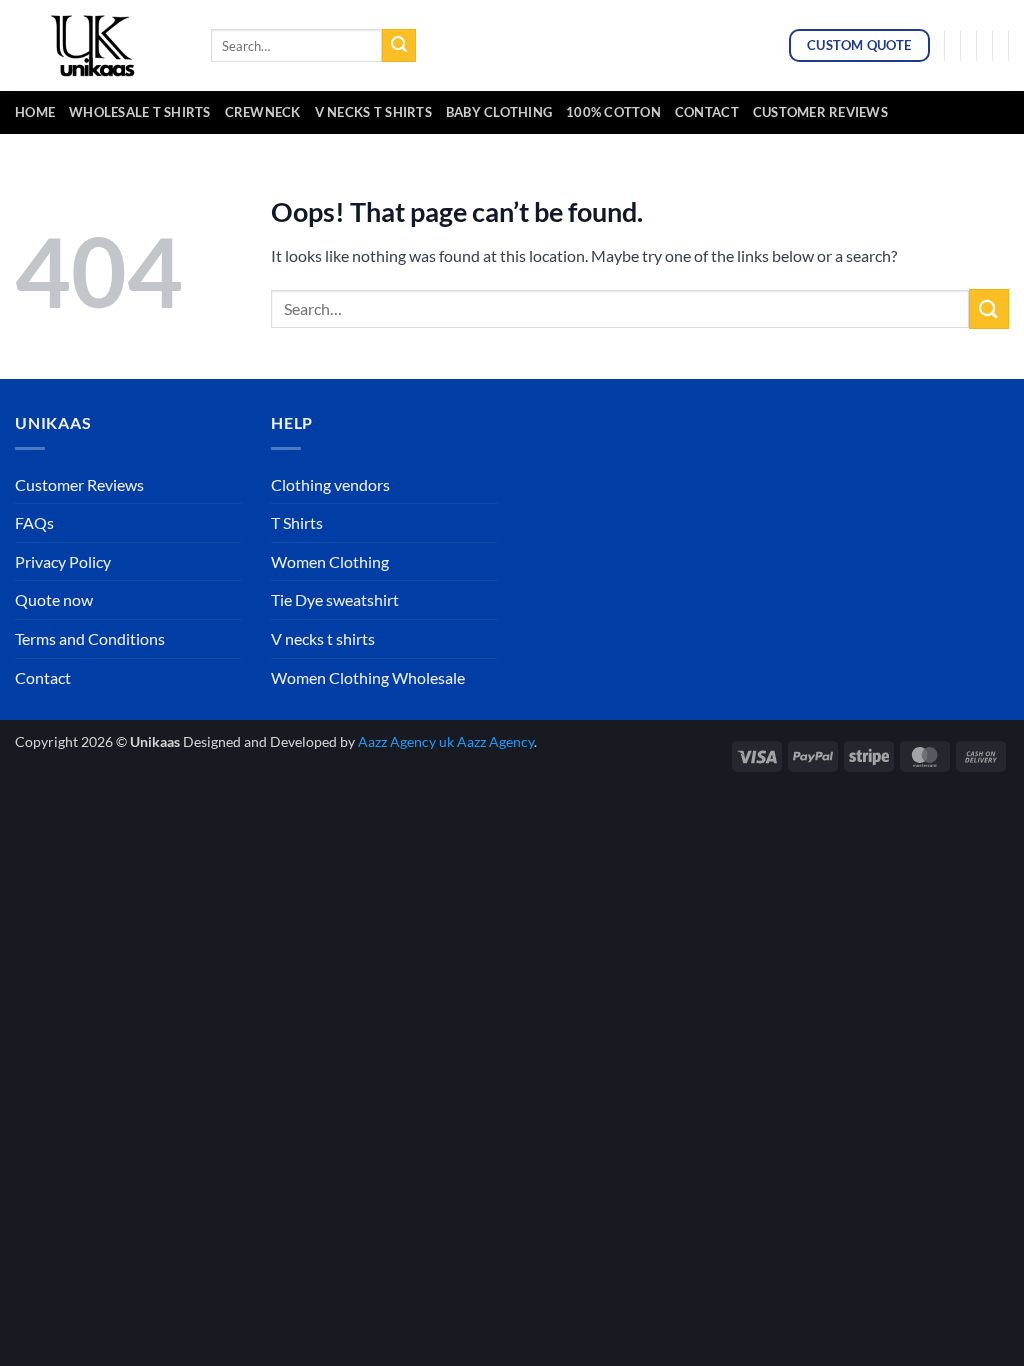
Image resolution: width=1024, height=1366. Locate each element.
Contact (707, 112)
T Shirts (297, 522)
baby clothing (499, 112)
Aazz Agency (495, 741)
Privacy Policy (63, 561)
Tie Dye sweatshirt (335, 599)
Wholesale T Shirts (140, 112)
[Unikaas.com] (98, 45)
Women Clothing (330, 561)
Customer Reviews (820, 112)
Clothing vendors (330, 484)
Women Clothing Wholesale (368, 677)
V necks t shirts (323, 638)
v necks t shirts (373, 112)
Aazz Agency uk (406, 741)
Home (35, 112)
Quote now (54, 599)
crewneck (263, 112)
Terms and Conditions (90, 638)
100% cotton (613, 112)
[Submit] (399, 46)
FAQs (34, 522)
